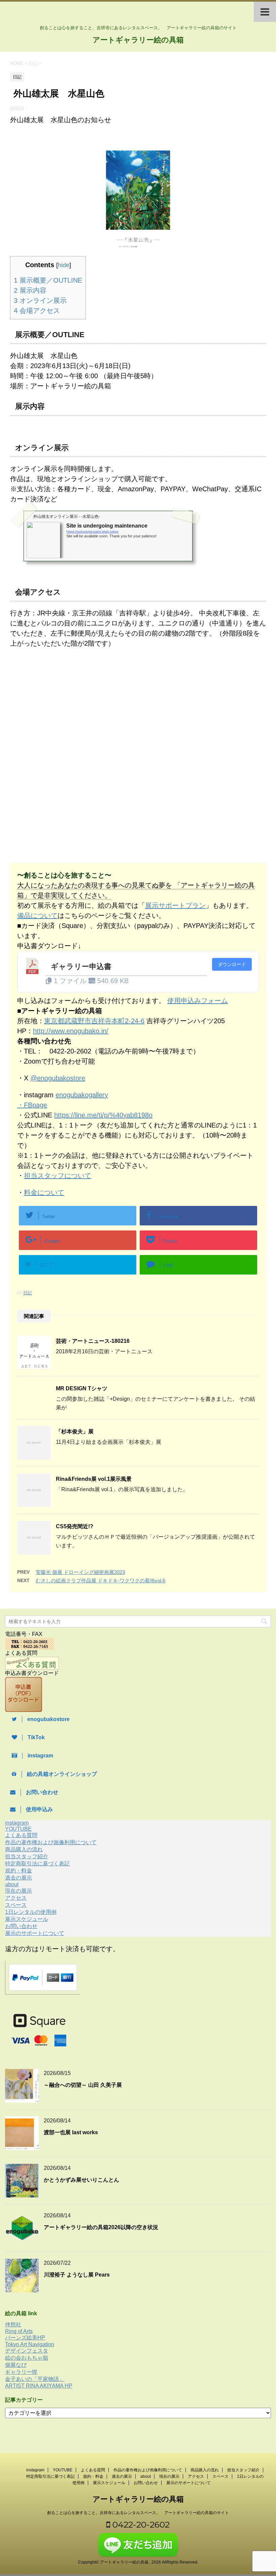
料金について (44, 1192)
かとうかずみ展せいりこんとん (81, 2180)
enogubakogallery (82, 1095)
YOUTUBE (18, 1829)
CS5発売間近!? (75, 1526)
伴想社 (13, 2324)
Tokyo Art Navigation (30, 2344)
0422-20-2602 (140, 2525)
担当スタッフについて (58, 1176)
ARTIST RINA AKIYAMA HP (39, 2386)
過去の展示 (19, 1878)
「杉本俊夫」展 (75, 1432)
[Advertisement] (67, 709)
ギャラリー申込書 (81, 967)
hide (64, 265)
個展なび (16, 2365)
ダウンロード (232, 964)
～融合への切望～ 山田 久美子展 (83, 2085)
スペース (16, 1905)
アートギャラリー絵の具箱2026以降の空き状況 (101, 2227)
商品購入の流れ (24, 1849)
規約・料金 (19, 1871)
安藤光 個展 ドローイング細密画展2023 (80, 1572)
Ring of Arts (19, 2331)
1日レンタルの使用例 (31, 1912)
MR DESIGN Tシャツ (82, 1388)
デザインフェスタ (27, 2351)
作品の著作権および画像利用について (51, 1842)
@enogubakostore (58, 1078)
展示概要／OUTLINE (48, 280)
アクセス (16, 1898)
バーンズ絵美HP (25, 2338)
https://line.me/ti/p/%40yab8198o (103, 1115)
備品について (37, 916)
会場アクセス (37, 311)
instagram (17, 1823)
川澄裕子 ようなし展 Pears (77, 2275)
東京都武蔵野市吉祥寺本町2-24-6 (94, 1021)
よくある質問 (21, 1835)
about (12, 1884)
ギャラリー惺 (21, 2372)
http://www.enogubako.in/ (71, 1031)
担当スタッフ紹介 (27, 1856)
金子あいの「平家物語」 (35, 2379)
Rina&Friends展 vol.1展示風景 (94, 1479)
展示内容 (30, 290)
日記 (28, 1293)
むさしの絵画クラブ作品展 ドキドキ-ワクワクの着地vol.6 (100, 1581)
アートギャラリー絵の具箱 (138, 40)
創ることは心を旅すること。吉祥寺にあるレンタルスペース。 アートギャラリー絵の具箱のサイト (138, 2513)
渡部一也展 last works (71, 2132)
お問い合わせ (21, 1926)
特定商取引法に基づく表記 (37, 1864)
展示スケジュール (27, 1919)
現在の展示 (19, 1891)
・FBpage (32, 1105)
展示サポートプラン (175, 905)
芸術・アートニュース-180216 (93, 1341)
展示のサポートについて (35, 1933)
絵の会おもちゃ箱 (27, 2358)
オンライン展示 (40, 300)
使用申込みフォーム (198, 1001)
